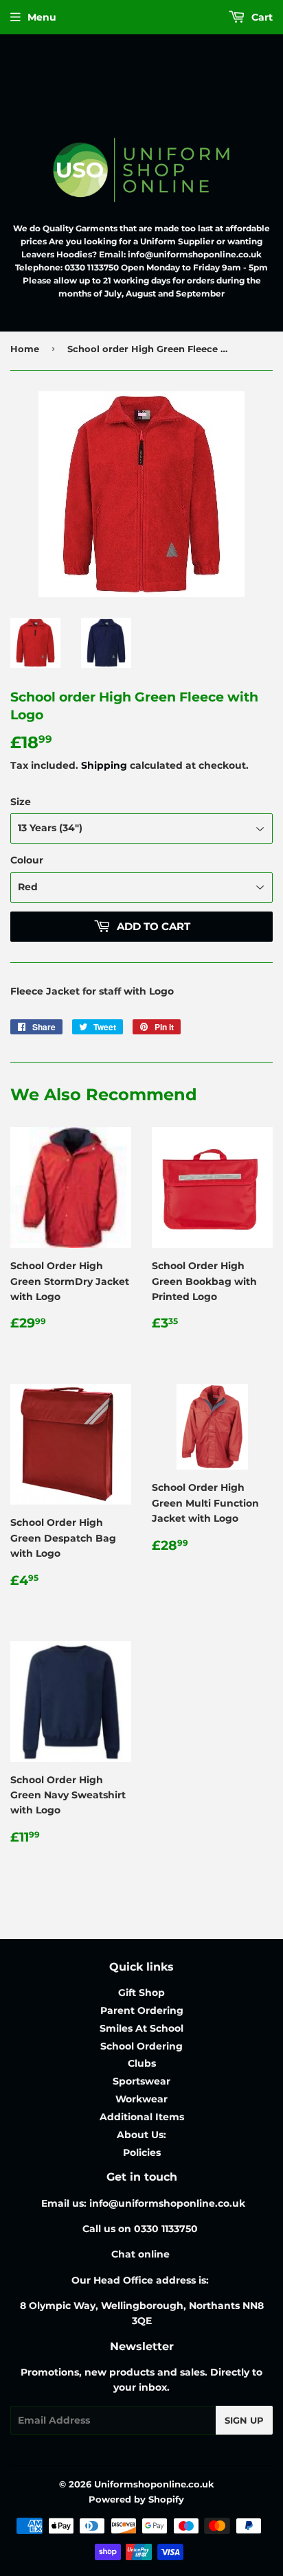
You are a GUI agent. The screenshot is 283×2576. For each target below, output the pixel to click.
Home (25, 349)
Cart (261, 17)
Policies (142, 2153)
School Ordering (141, 2046)
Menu (42, 17)
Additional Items (142, 2117)
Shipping (104, 765)
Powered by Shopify (136, 2499)
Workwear (141, 2099)
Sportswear (141, 2081)
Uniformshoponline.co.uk (154, 2484)
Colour (27, 860)
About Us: (141, 2135)
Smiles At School (141, 2028)
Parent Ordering (142, 2010)
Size (21, 802)
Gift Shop (141, 1993)
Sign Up (244, 2420)
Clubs (142, 2063)
